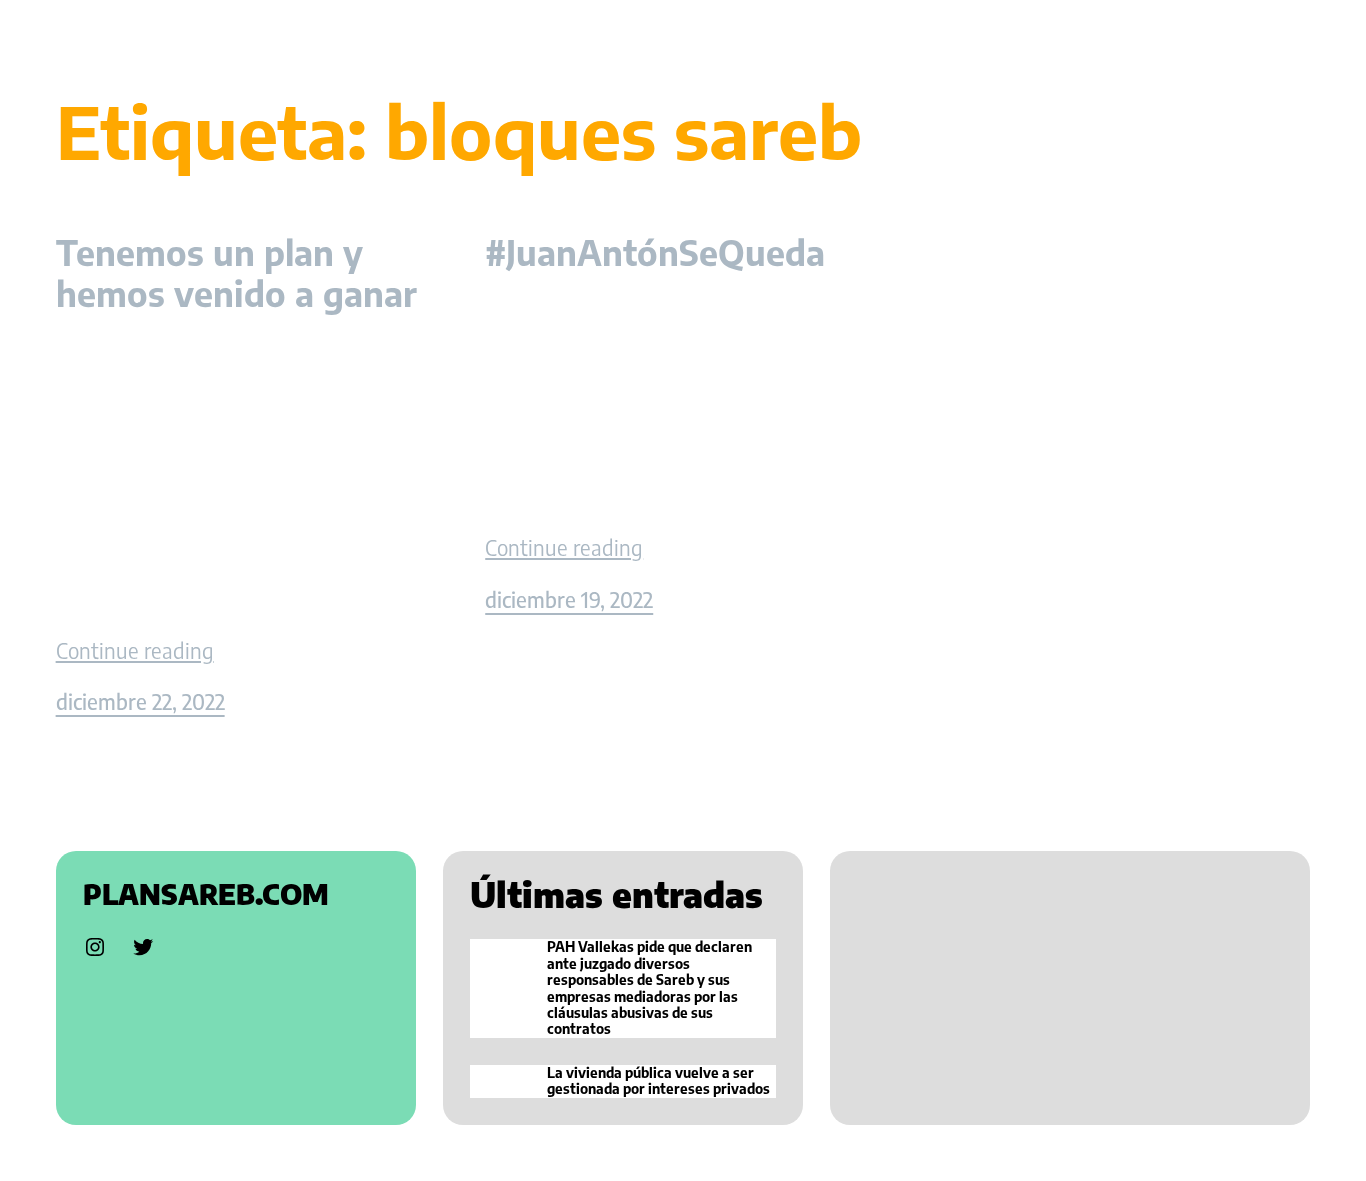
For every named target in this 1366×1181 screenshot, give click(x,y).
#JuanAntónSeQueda (655, 252)
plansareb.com (206, 894)
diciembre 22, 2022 (140, 702)
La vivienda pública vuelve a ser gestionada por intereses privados (658, 1081)
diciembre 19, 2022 (569, 600)
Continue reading (135, 651)
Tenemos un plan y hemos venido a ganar (236, 273)
